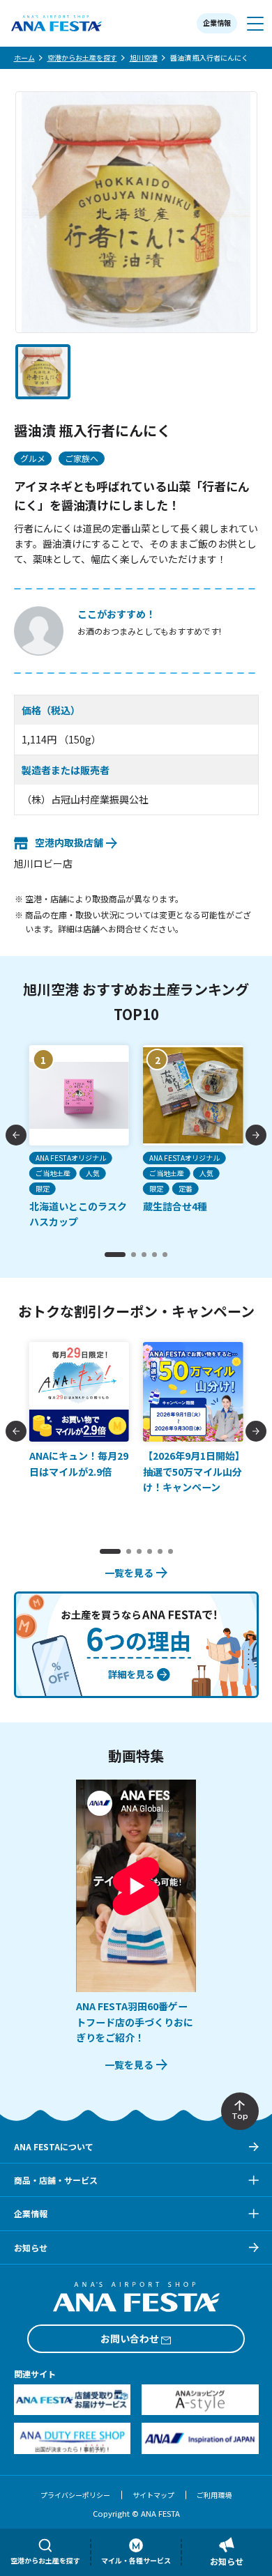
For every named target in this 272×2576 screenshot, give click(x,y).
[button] (43, 372)
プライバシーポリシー (75, 2495)
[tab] (115, 1255)
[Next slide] (256, 1135)
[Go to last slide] (16, 1135)
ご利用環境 (214, 2495)
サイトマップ (153, 2495)
